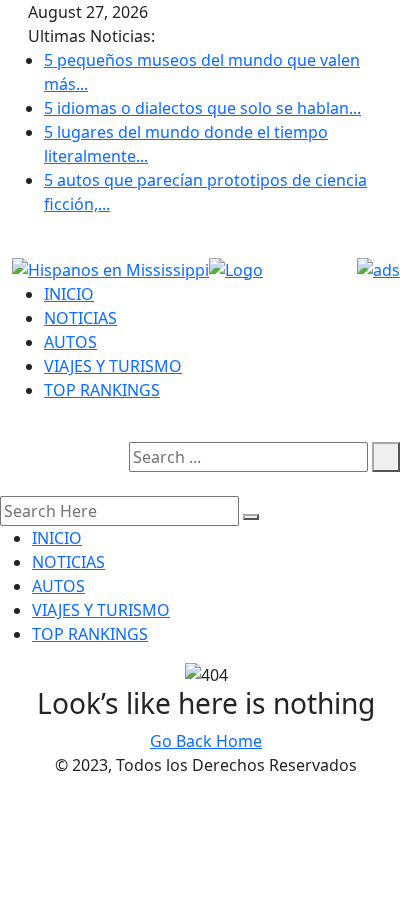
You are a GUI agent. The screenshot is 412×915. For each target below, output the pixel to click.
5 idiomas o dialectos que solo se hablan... (202, 108)
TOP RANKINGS (102, 390)
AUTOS (70, 342)
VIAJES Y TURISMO (113, 366)
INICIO (69, 294)
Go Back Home (206, 741)
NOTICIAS (80, 318)
